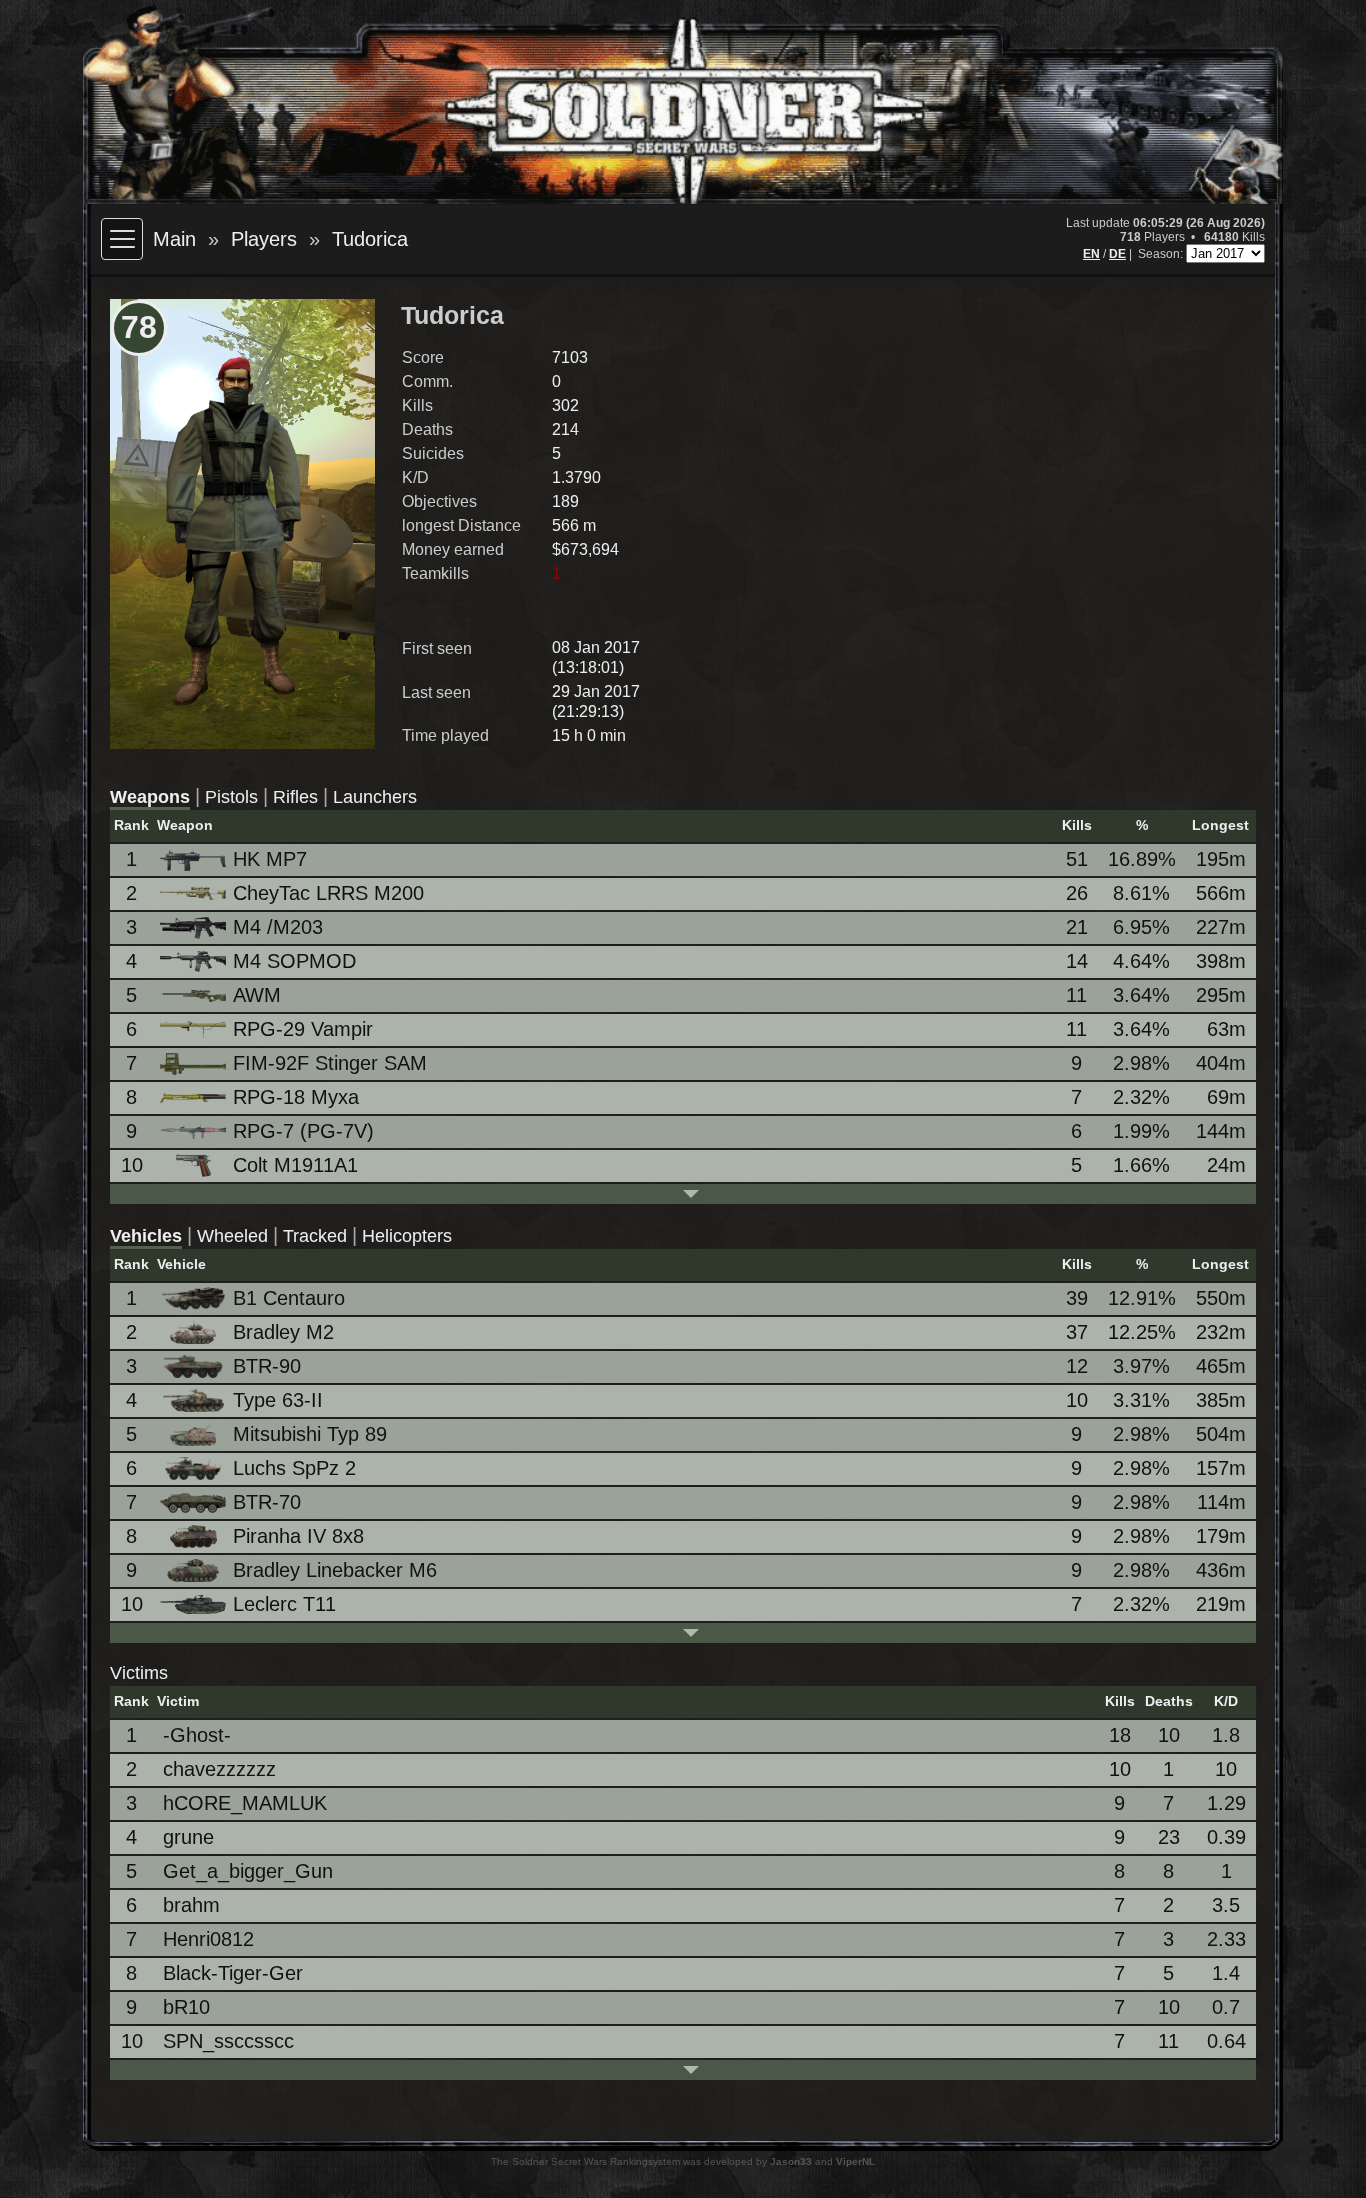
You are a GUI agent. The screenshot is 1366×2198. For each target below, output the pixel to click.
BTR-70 (267, 1502)
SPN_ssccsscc (228, 2041)
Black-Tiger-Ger (233, 1973)
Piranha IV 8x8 (298, 1536)
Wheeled (232, 1236)
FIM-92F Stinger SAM (330, 1063)
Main (174, 239)
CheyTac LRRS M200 (328, 893)
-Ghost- (197, 1735)
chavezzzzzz (219, 1769)
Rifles (295, 797)
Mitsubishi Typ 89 (310, 1434)
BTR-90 (267, 1366)
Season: (1162, 254)
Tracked (315, 1236)
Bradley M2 (283, 1332)
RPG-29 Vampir (303, 1029)
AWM (257, 995)
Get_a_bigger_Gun (248, 1871)
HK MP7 (270, 859)
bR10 (186, 2007)
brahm (191, 1905)
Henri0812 (208, 1939)
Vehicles (146, 1236)
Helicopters (407, 1236)
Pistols (231, 797)
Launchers (375, 797)
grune (188, 1837)
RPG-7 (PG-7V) (303, 1131)
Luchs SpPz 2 (294, 1468)
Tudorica (370, 239)
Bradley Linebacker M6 (335, 1570)
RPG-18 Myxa (296, 1097)
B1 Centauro (289, 1298)
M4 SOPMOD (294, 961)
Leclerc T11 (284, 1604)
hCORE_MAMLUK (245, 1803)
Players (264, 239)
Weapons (150, 797)
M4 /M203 (278, 927)
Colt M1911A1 (295, 1165)
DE (1117, 254)
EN (1091, 254)
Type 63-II (278, 1400)
